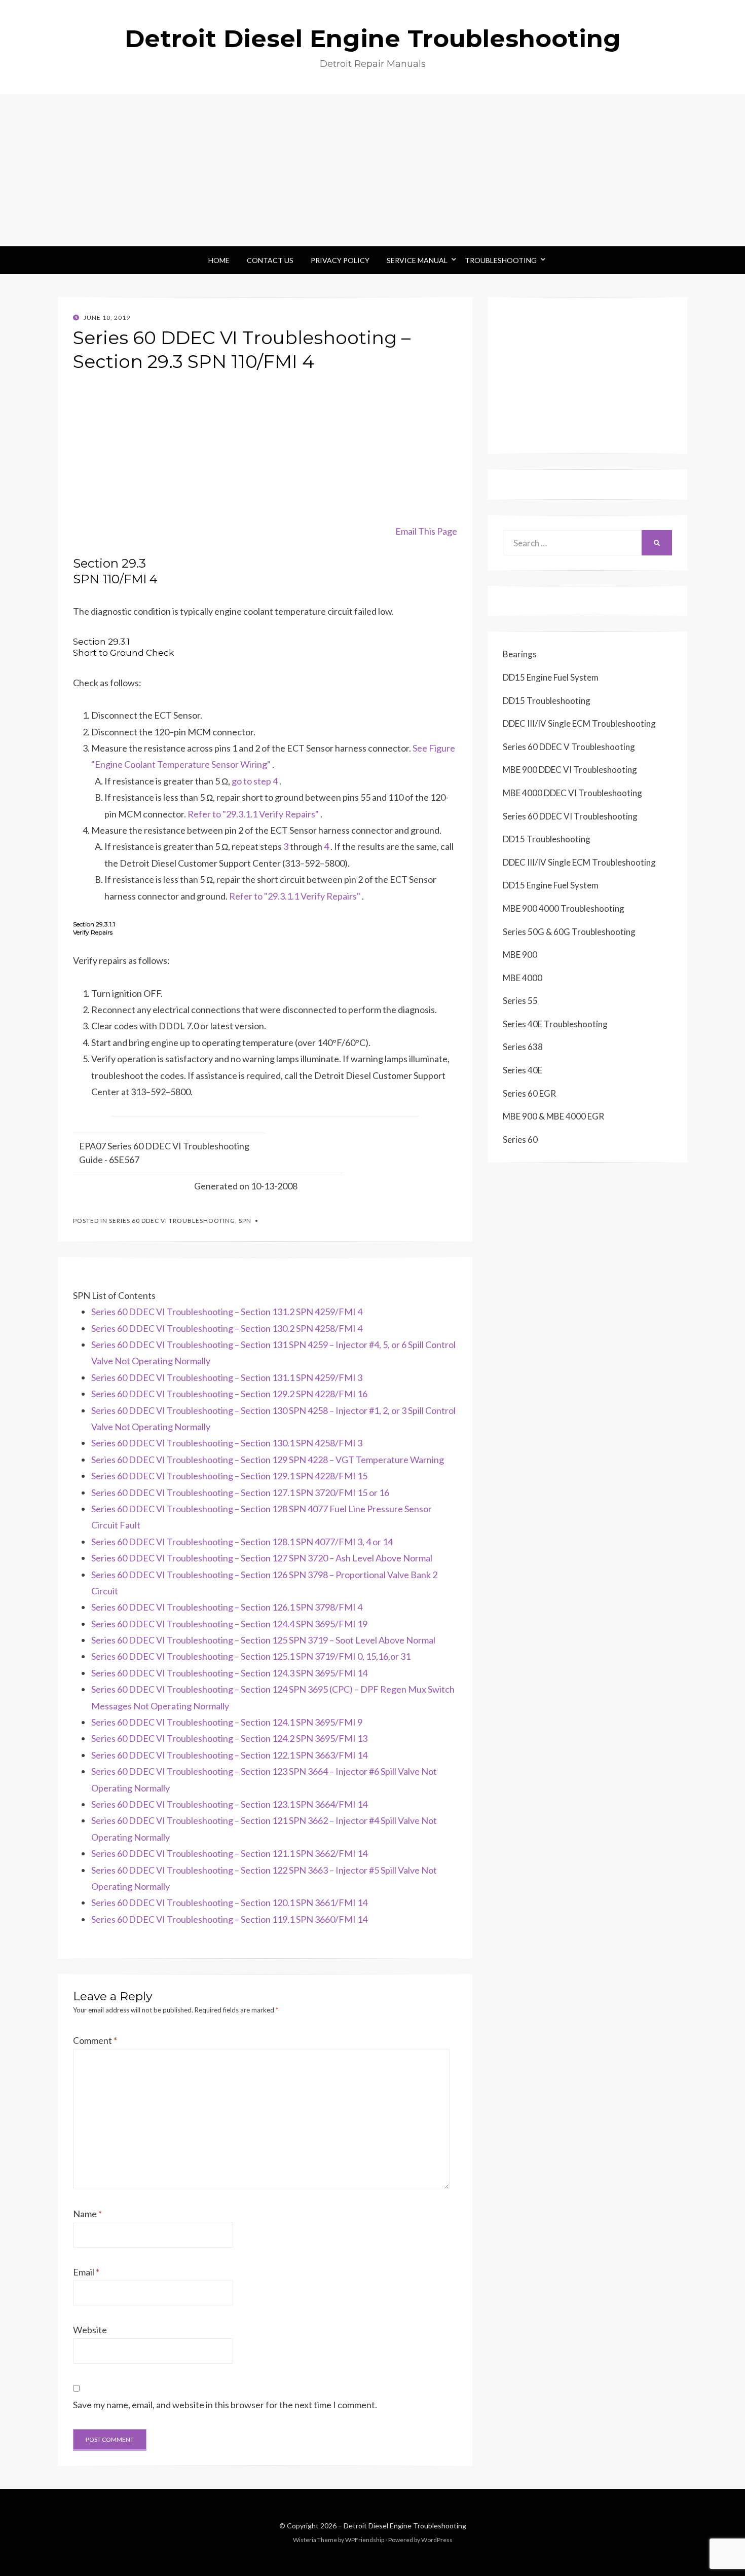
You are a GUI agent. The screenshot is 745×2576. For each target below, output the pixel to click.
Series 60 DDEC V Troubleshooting (569, 747)
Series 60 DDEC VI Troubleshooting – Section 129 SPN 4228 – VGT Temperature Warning (268, 1460)
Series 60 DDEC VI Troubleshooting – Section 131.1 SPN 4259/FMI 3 (227, 1377)
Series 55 (520, 1001)
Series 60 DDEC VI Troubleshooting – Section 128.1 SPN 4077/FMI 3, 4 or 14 (242, 1542)
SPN (245, 1221)
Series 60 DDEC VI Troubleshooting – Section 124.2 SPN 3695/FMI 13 (229, 1738)
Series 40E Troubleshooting (555, 1024)
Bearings (520, 654)
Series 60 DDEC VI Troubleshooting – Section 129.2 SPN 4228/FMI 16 (229, 1394)
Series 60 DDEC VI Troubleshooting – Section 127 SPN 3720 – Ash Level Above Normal (262, 1558)
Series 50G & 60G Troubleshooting (569, 932)
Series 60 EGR (529, 1093)
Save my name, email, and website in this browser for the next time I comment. (225, 2405)
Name (87, 2214)
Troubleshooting (501, 260)
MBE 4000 (523, 978)
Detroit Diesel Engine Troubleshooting (373, 39)
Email (86, 2272)
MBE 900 (520, 955)
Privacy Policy (340, 260)
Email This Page (426, 531)
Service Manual (417, 260)
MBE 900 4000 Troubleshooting (564, 908)
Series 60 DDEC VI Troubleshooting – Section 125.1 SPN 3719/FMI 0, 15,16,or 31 (251, 1656)
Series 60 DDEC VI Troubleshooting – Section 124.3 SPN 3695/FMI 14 (229, 1673)
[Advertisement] (372, 170)
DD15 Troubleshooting (547, 701)
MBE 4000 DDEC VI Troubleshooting (572, 793)
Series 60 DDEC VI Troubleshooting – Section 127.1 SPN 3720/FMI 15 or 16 (240, 1492)
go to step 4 (255, 781)
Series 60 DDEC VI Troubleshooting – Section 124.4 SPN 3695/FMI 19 (229, 1624)
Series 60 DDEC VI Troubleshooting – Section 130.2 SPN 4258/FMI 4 (227, 1328)
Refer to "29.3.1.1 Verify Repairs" (253, 814)
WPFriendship (365, 2540)
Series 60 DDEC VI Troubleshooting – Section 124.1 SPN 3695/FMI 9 (227, 1722)
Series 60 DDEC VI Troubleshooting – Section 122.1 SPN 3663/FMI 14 (229, 1755)
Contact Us (270, 260)
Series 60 (520, 1140)
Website (90, 2330)
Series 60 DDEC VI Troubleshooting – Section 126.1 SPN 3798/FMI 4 (227, 1607)
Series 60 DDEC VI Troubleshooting (172, 1221)
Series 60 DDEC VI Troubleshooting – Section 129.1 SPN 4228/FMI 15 (229, 1476)
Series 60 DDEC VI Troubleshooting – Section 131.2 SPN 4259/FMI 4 (227, 1312)
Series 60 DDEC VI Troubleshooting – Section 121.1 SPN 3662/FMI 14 (229, 1853)
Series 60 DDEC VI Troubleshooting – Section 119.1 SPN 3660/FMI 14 (229, 1919)
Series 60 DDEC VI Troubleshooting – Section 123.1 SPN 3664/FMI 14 (229, 1804)
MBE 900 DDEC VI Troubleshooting (570, 770)
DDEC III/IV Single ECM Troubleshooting (579, 723)
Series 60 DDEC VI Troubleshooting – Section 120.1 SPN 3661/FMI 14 (229, 1902)
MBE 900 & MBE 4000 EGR (553, 1116)
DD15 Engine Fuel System (551, 677)
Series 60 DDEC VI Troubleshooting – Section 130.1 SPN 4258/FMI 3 (227, 1443)
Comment (95, 2040)
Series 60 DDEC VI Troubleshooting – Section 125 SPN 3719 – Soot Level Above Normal (263, 1640)
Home (219, 260)
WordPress (437, 2540)
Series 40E (523, 1070)
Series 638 (523, 1047)
